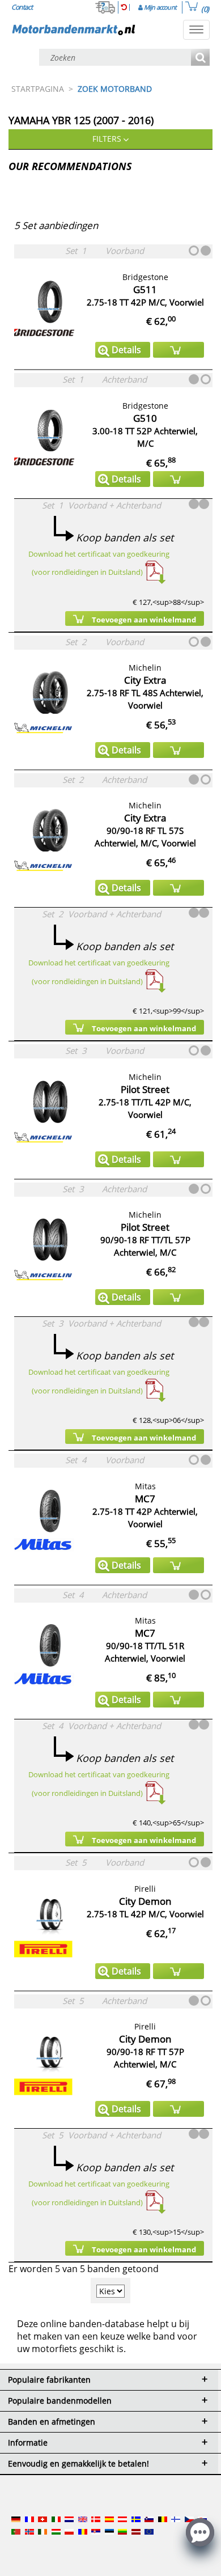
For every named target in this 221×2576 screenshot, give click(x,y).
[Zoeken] (200, 58)
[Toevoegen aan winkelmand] (178, 350)
